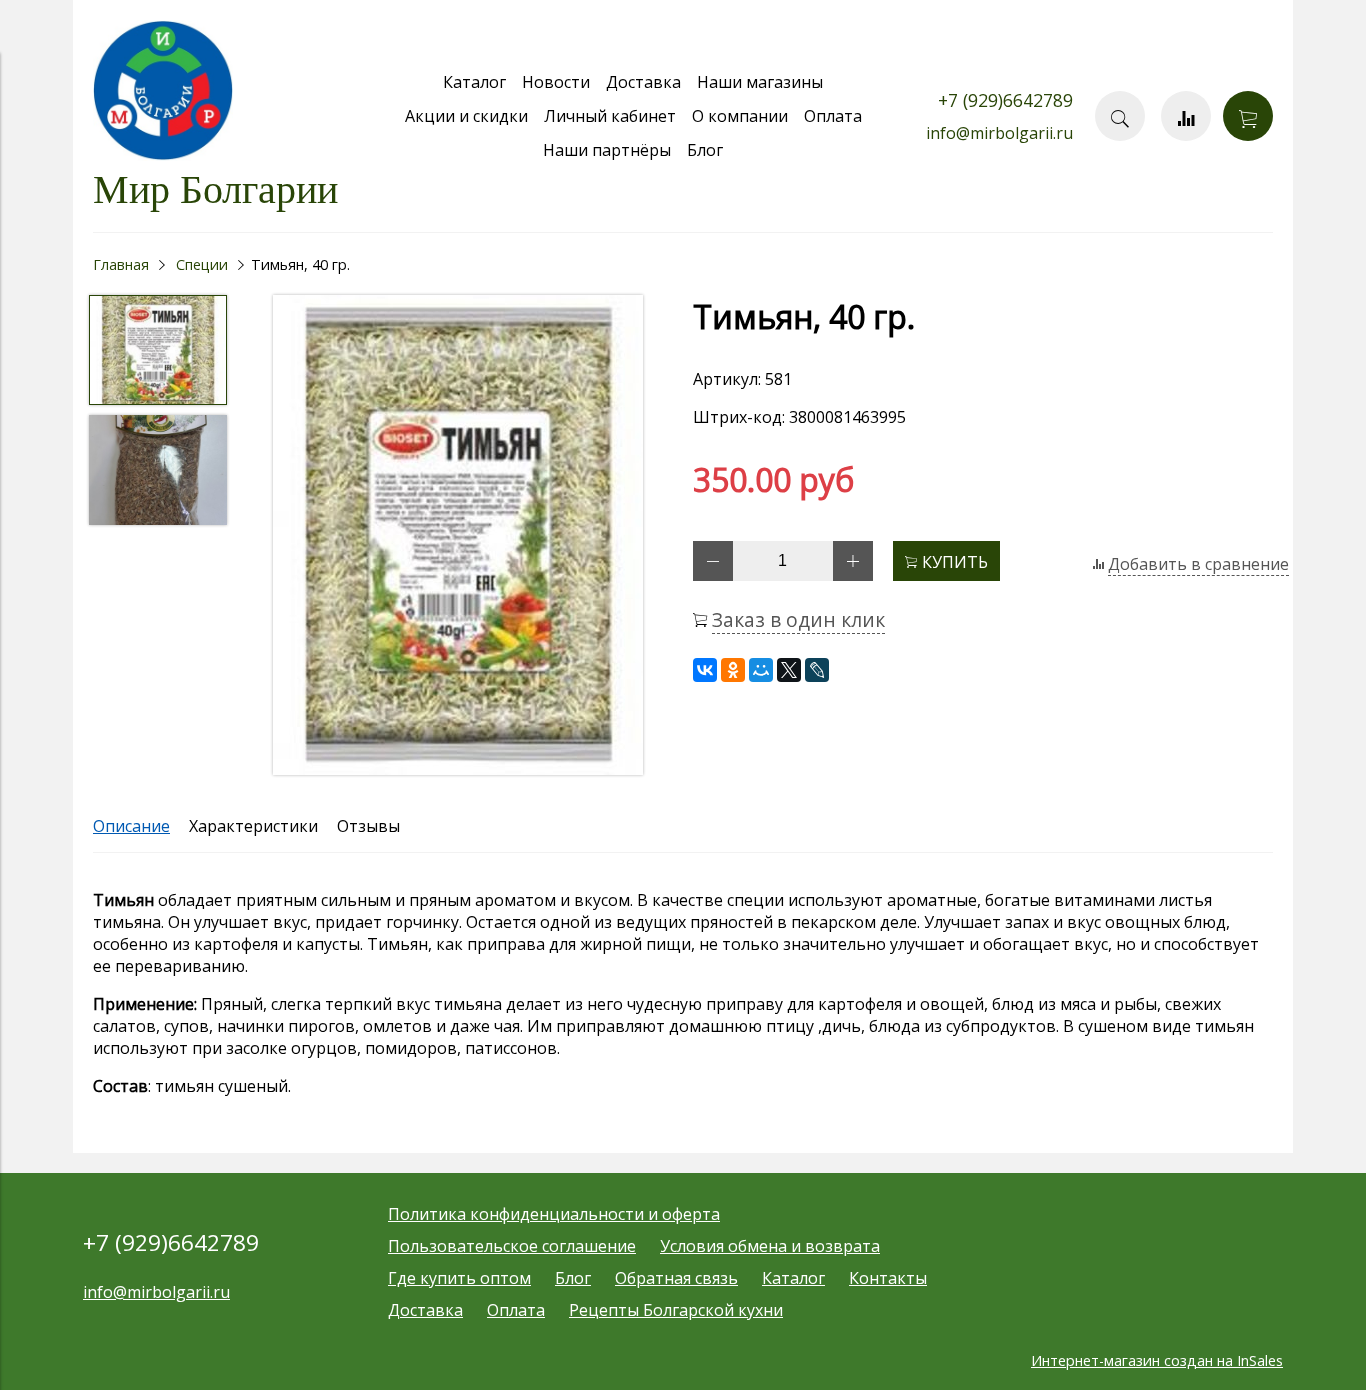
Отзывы (368, 826)
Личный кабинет (610, 116)
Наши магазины (760, 82)
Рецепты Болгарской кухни (676, 1310)
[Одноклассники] (733, 670)
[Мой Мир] (761, 670)
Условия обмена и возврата (770, 1246)
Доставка (643, 82)
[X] (789, 670)
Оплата (833, 116)
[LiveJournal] (817, 670)
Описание (131, 826)
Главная (121, 264)
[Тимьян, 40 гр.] (458, 537)
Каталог (474, 82)
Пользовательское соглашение (512, 1246)
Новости (556, 82)
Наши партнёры (607, 150)
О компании (740, 116)
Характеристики (253, 826)
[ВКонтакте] (705, 670)
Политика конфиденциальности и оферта (554, 1214)
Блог (705, 150)
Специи (202, 264)
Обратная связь (676, 1278)
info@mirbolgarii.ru (999, 133)
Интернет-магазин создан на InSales (1157, 1360)
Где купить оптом (459, 1278)
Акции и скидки (466, 116)
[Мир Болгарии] (163, 155)
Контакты (888, 1278)
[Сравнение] (1186, 116)
